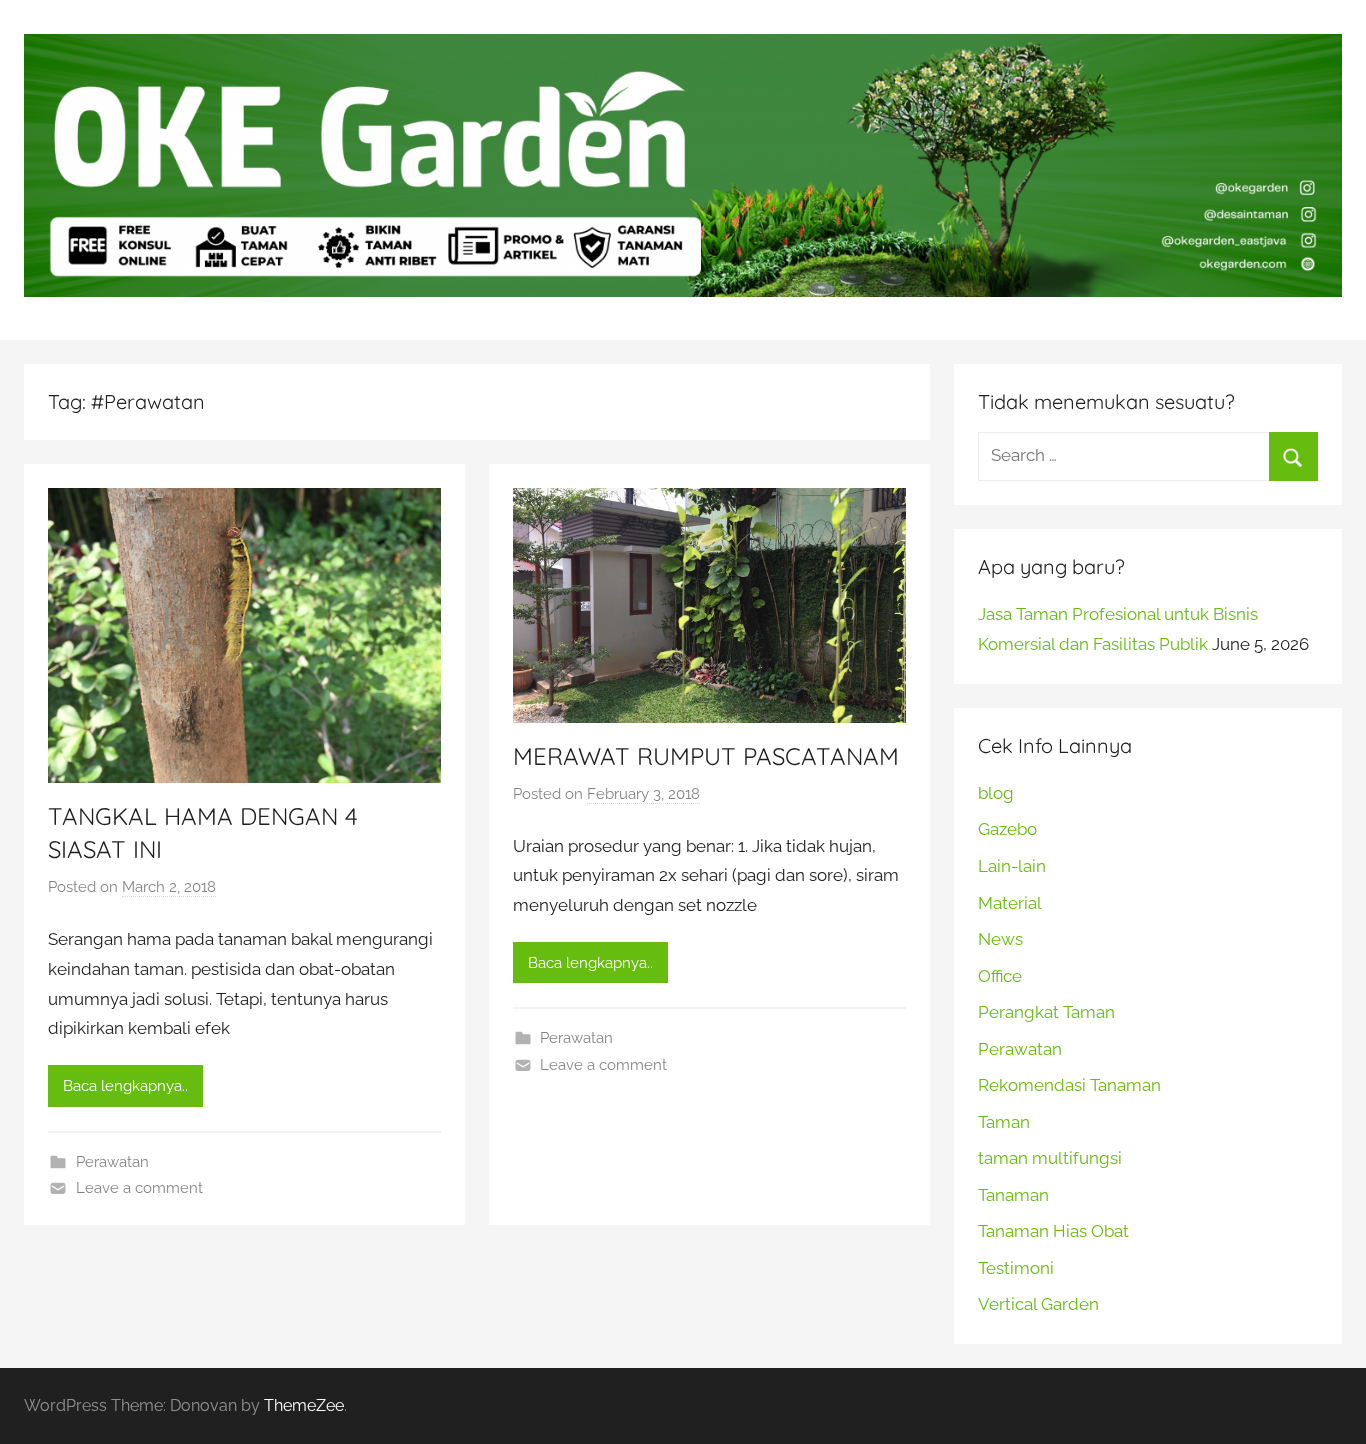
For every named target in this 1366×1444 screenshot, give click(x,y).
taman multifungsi (1050, 1158)
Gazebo (1007, 829)
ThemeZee (304, 1405)
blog (996, 793)
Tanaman (1013, 1195)
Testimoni (1016, 1268)
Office (1000, 976)
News (1000, 939)
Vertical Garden (1038, 1304)
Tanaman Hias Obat (1053, 1231)
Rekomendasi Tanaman (1069, 1085)
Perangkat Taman (1046, 1012)
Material (1010, 903)
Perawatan (112, 1162)
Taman (1004, 1122)
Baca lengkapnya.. (125, 1086)
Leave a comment (139, 1188)
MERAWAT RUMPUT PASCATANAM (706, 756)
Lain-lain (1012, 866)
